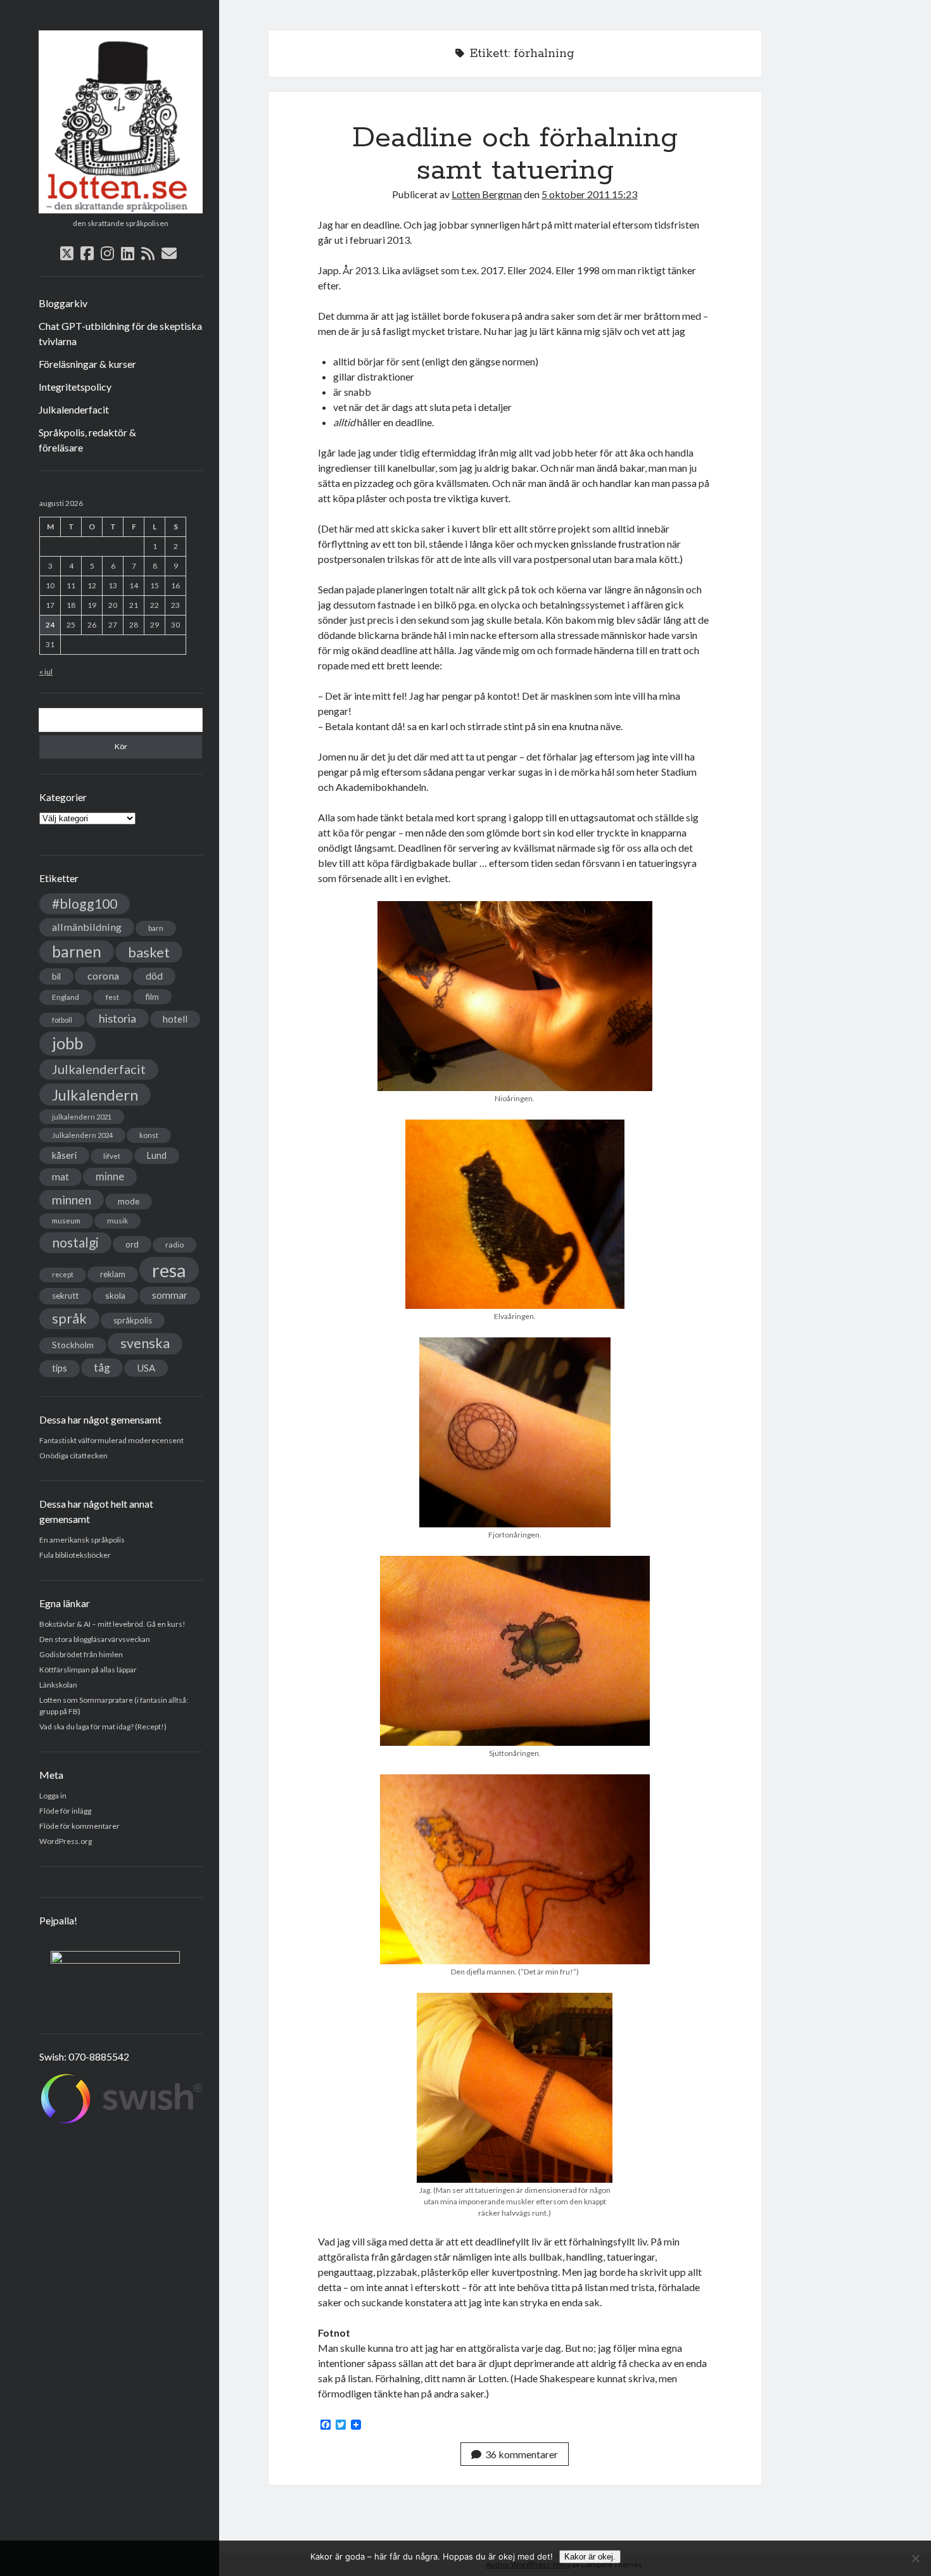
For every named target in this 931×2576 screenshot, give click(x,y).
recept (63, 1274)
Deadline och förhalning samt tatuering (515, 154)
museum (66, 1221)
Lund (157, 1155)
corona (103, 975)
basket (149, 952)
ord (132, 1244)
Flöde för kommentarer (79, 1826)
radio (174, 1245)
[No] (915, 2558)
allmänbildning (87, 927)
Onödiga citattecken (73, 1455)
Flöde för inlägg (65, 1811)
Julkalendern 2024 (82, 1135)
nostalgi (75, 1242)
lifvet (112, 1156)
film (152, 997)
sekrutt (65, 1296)
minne (110, 1177)
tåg (102, 1367)
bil (56, 976)
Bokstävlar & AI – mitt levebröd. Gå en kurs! (112, 1624)
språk (69, 1318)
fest (112, 997)
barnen (77, 951)
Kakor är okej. (590, 2557)
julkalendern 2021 (82, 1117)
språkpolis (133, 1320)
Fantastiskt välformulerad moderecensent (111, 1440)
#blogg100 (85, 904)
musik (117, 1221)
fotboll (62, 1020)
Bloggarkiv (63, 303)
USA (146, 1368)
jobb (67, 1043)
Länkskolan (58, 1685)
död (154, 976)
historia (117, 1018)
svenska (145, 1343)
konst (149, 1135)
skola (115, 1295)
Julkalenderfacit (74, 409)
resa (169, 1270)
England (66, 997)
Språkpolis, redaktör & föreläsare (87, 440)
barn (156, 928)
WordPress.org (66, 1841)
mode (129, 1201)
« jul (46, 672)
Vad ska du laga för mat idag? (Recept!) (103, 1727)
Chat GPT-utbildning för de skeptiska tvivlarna (120, 333)
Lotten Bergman (487, 194)
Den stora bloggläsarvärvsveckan (95, 1639)
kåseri (64, 1155)
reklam (113, 1274)
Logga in (53, 1796)
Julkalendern (95, 1095)
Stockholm (73, 1345)
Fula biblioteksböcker (75, 1555)
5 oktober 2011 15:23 (589, 194)
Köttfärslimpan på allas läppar (88, 1670)
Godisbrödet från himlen (81, 1654)
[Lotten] (121, 209)
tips (60, 1368)
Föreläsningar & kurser (87, 364)
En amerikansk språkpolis (82, 1540)
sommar (170, 1295)
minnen (72, 1200)
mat (60, 1177)
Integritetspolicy (75, 387)
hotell (175, 1019)
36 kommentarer (522, 2454)
